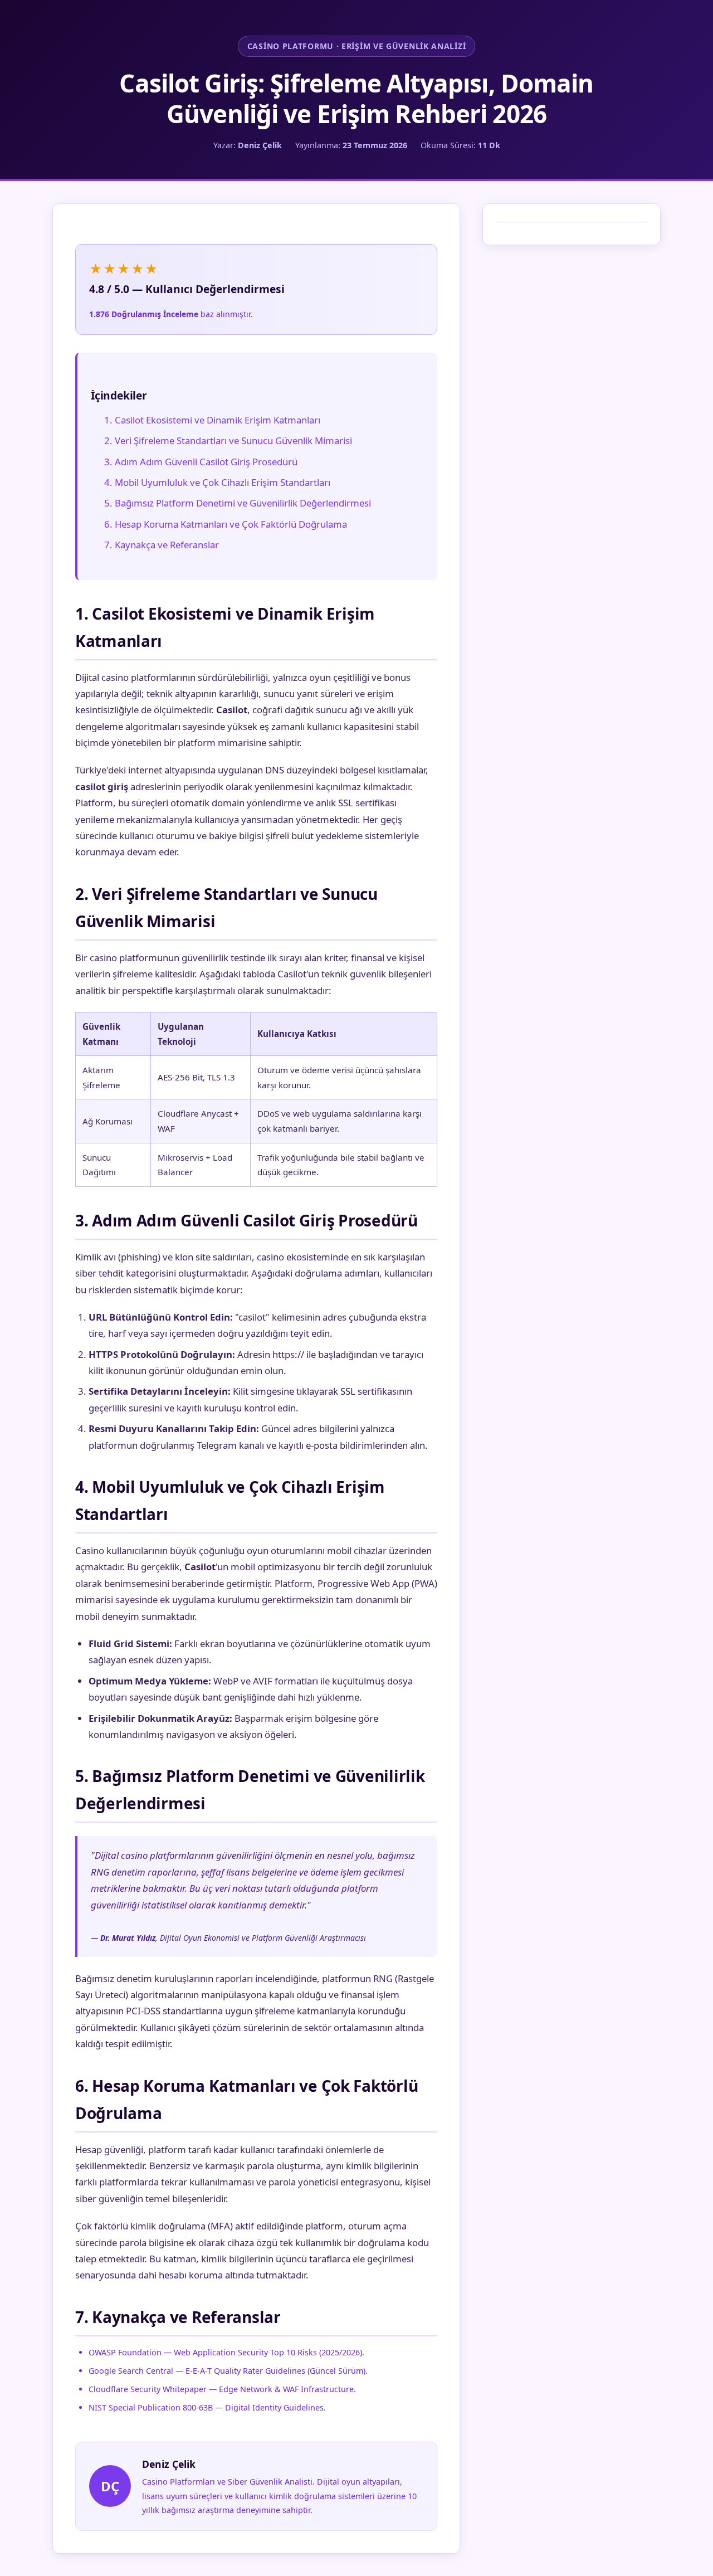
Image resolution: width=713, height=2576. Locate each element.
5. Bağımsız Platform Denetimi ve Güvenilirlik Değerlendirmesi (238, 503)
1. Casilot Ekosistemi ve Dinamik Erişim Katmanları (212, 420)
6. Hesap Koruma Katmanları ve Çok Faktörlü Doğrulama (226, 524)
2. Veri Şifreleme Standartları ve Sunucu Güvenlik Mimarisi (228, 440)
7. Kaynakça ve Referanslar (162, 545)
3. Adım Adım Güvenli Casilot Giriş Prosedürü (201, 462)
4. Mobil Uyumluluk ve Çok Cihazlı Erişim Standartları (217, 482)
